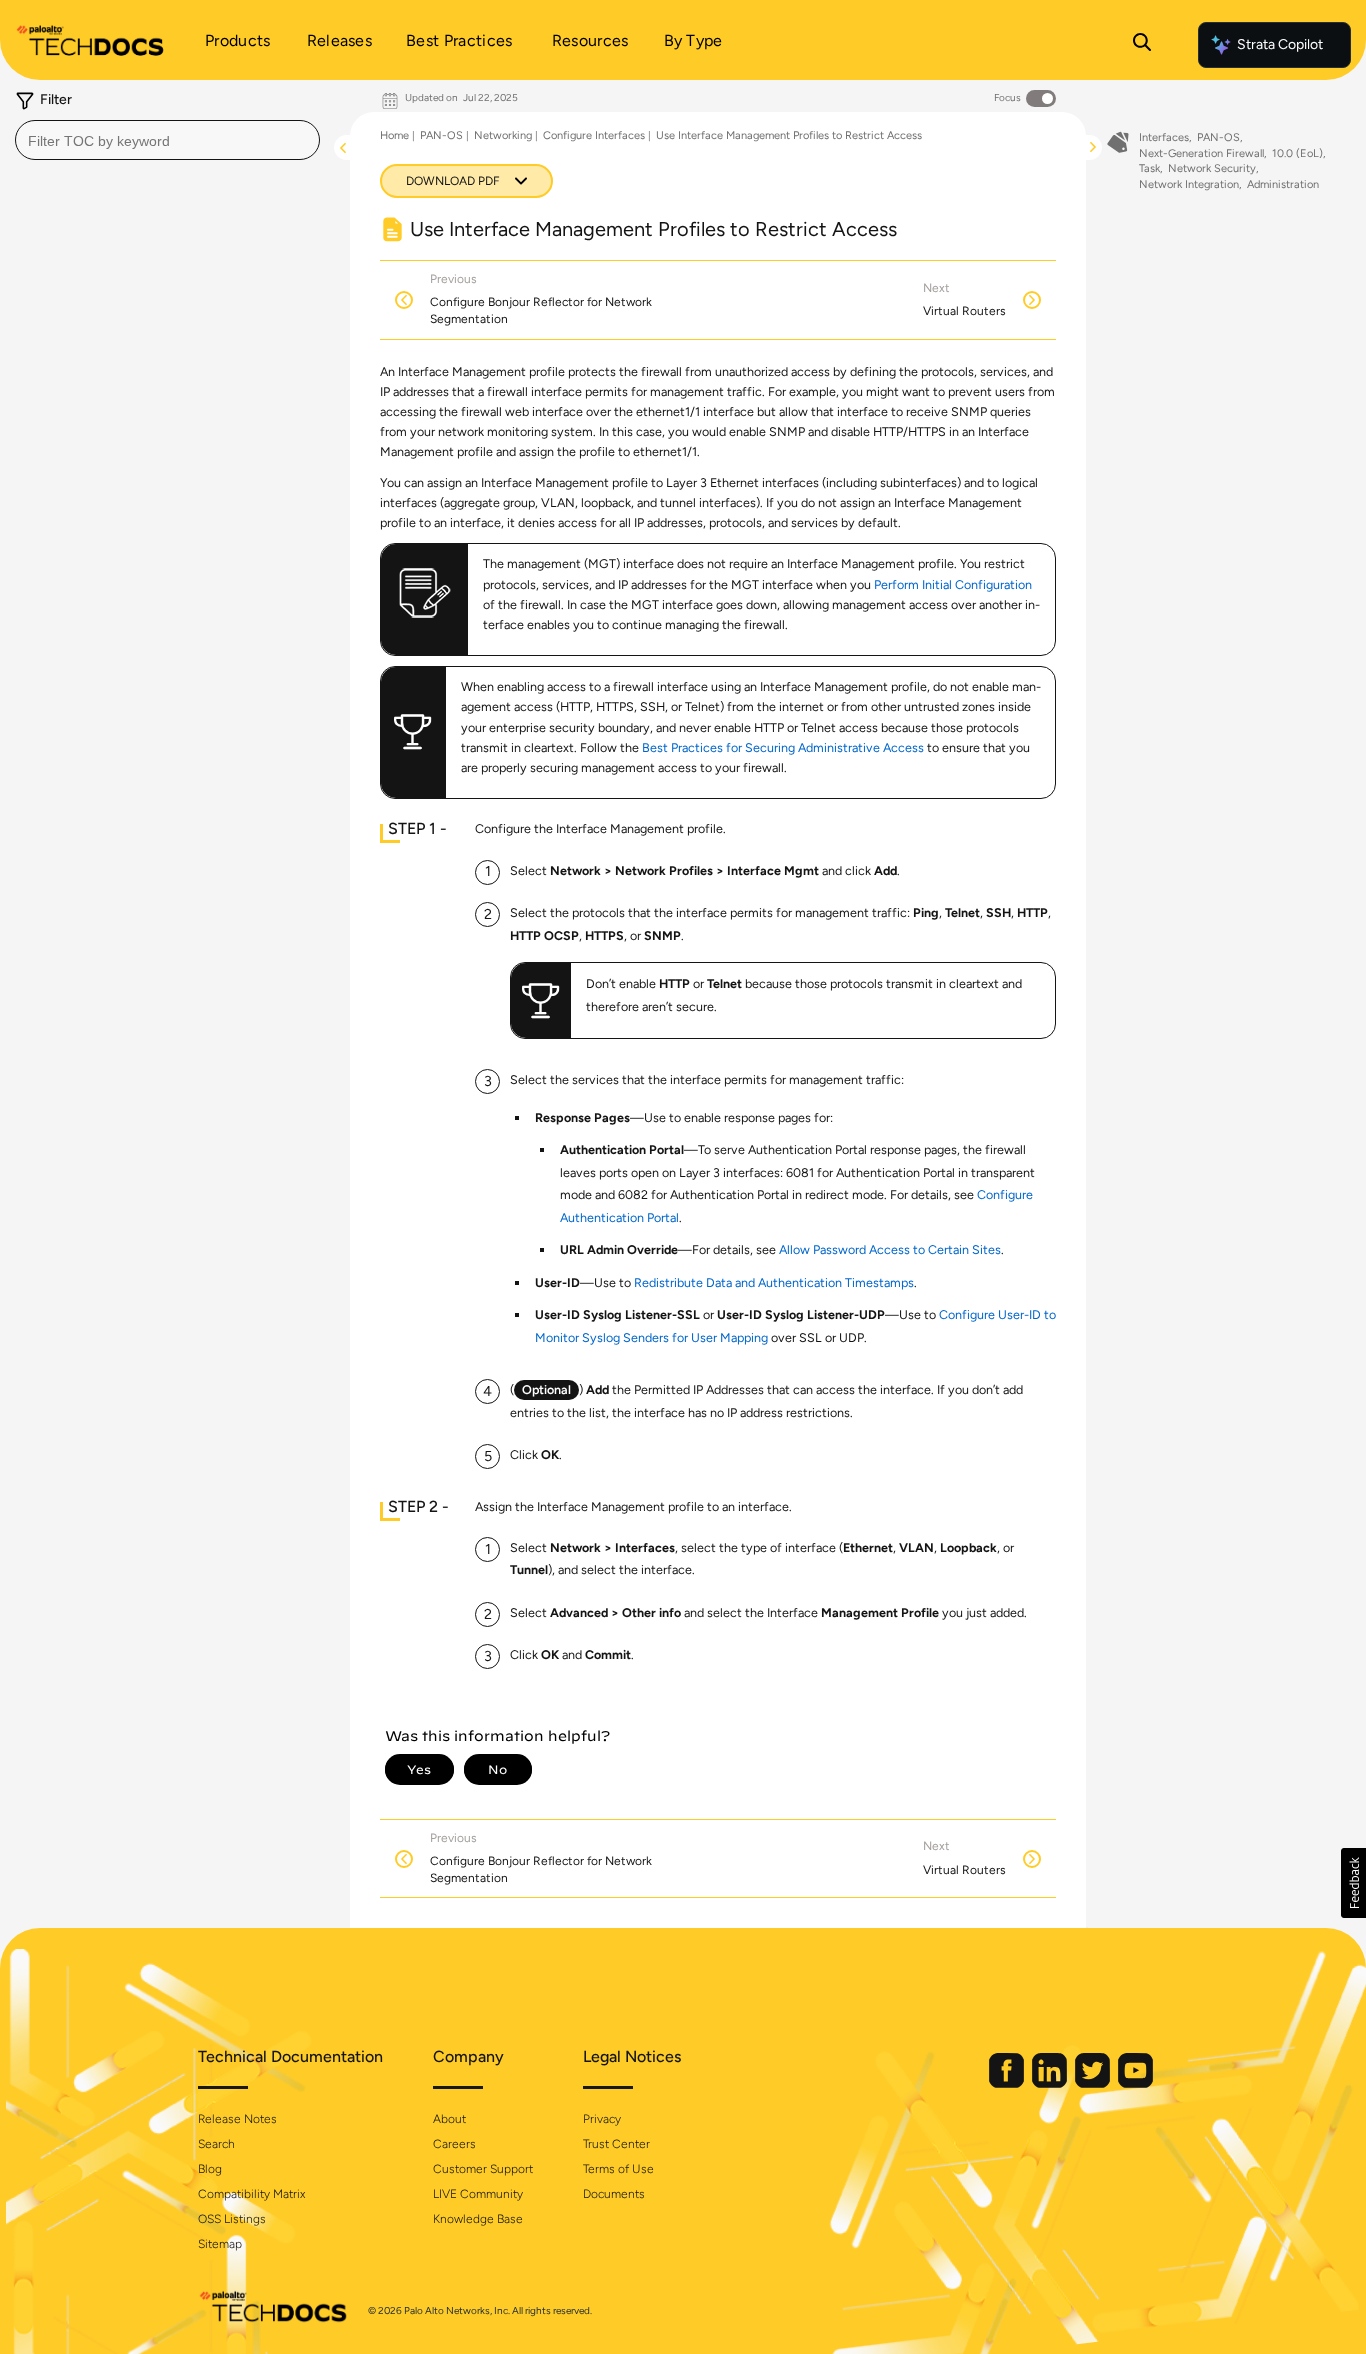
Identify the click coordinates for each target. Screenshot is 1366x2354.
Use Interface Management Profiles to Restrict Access (789, 135)
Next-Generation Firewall (1201, 153)
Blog (210, 2169)
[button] (1353, 1883)
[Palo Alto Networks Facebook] (1008, 2083)
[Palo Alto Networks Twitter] (1094, 2083)
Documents (614, 2194)
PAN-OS (441, 135)
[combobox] (167, 140)
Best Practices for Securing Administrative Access (783, 747)
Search (216, 2144)
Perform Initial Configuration (953, 584)
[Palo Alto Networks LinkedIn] (1051, 2083)
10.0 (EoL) (1297, 153)
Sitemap (220, 2244)
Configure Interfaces (594, 135)
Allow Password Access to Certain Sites (890, 1249)
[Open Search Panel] (1142, 45)
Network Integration (1189, 184)
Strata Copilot (1280, 44)
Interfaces (1164, 137)
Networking (503, 135)
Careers (454, 2144)
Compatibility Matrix (251, 2194)
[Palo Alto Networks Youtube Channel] (1135, 2083)
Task (1149, 168)
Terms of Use (618, 2169)
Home (394, 135)
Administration (1283, 184)
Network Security (1212, 168)
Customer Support (483, 2169)
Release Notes (237, 2119)
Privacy (602, 2119)
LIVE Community (478, 2194)
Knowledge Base (478, 2219)
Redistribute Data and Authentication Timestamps (774, 1282)
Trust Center (616, 2144)
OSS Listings (232, 2219)
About (449, 2119)
